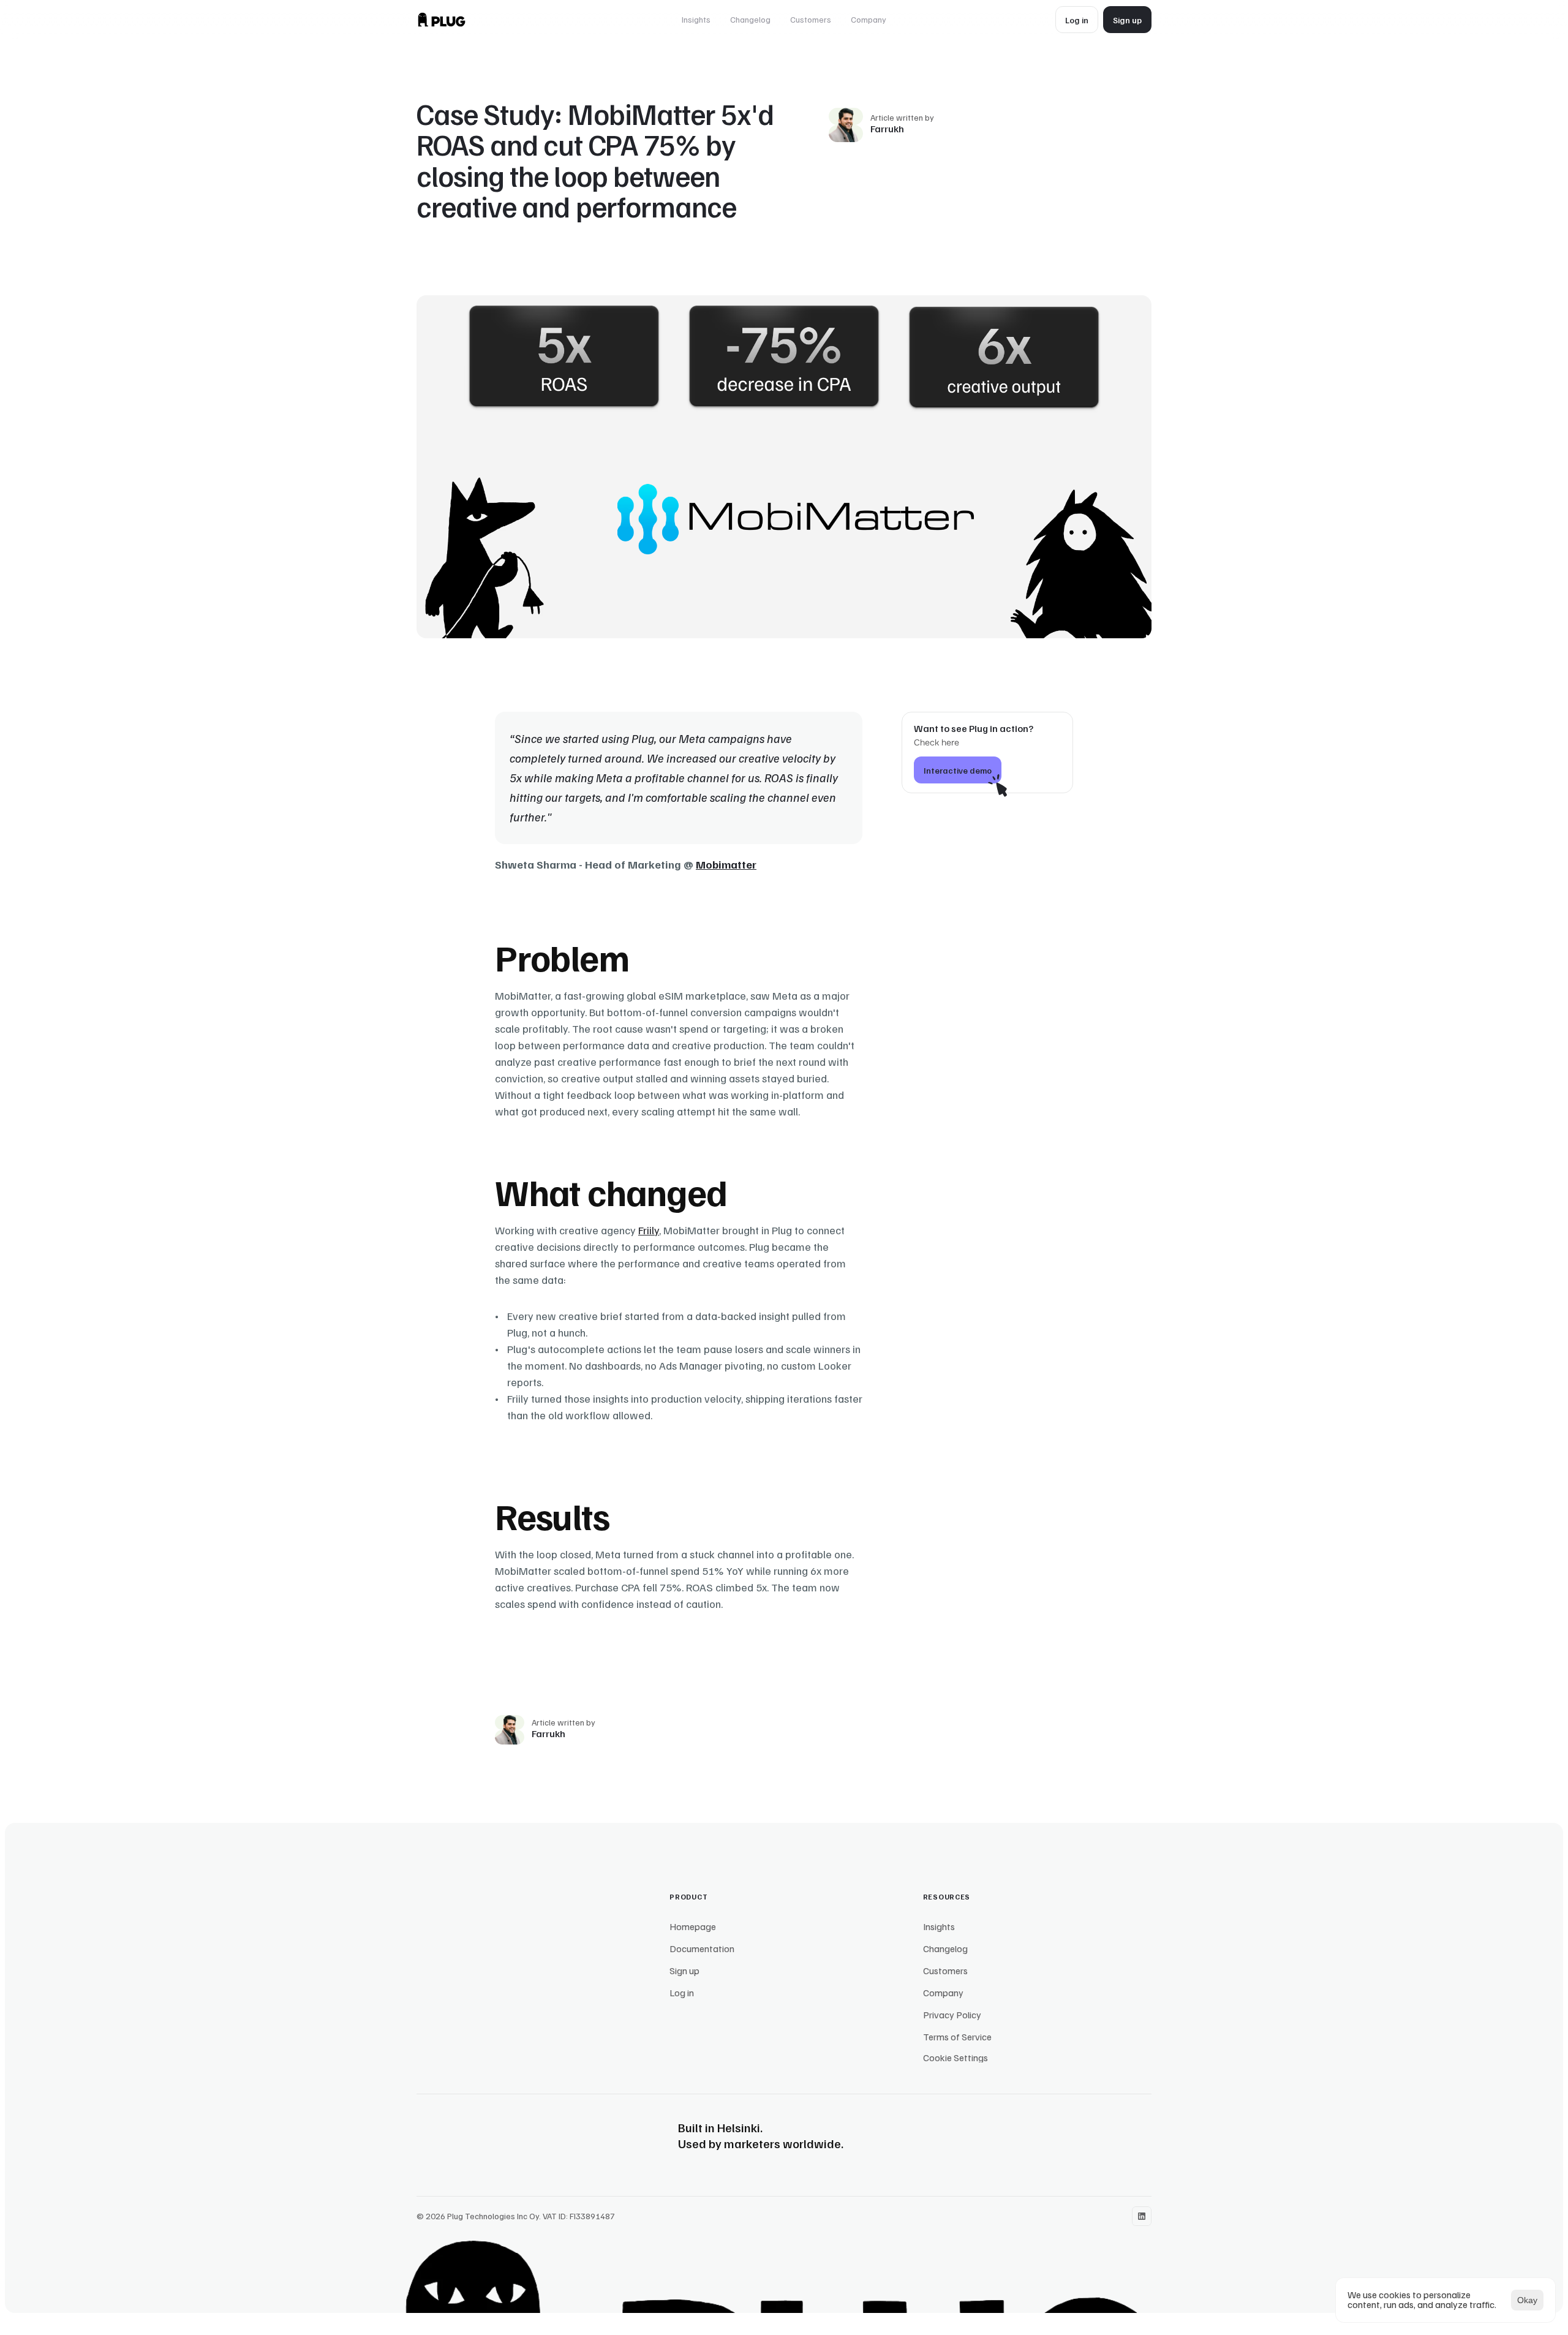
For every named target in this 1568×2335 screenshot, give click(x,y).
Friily (649, 1230)
